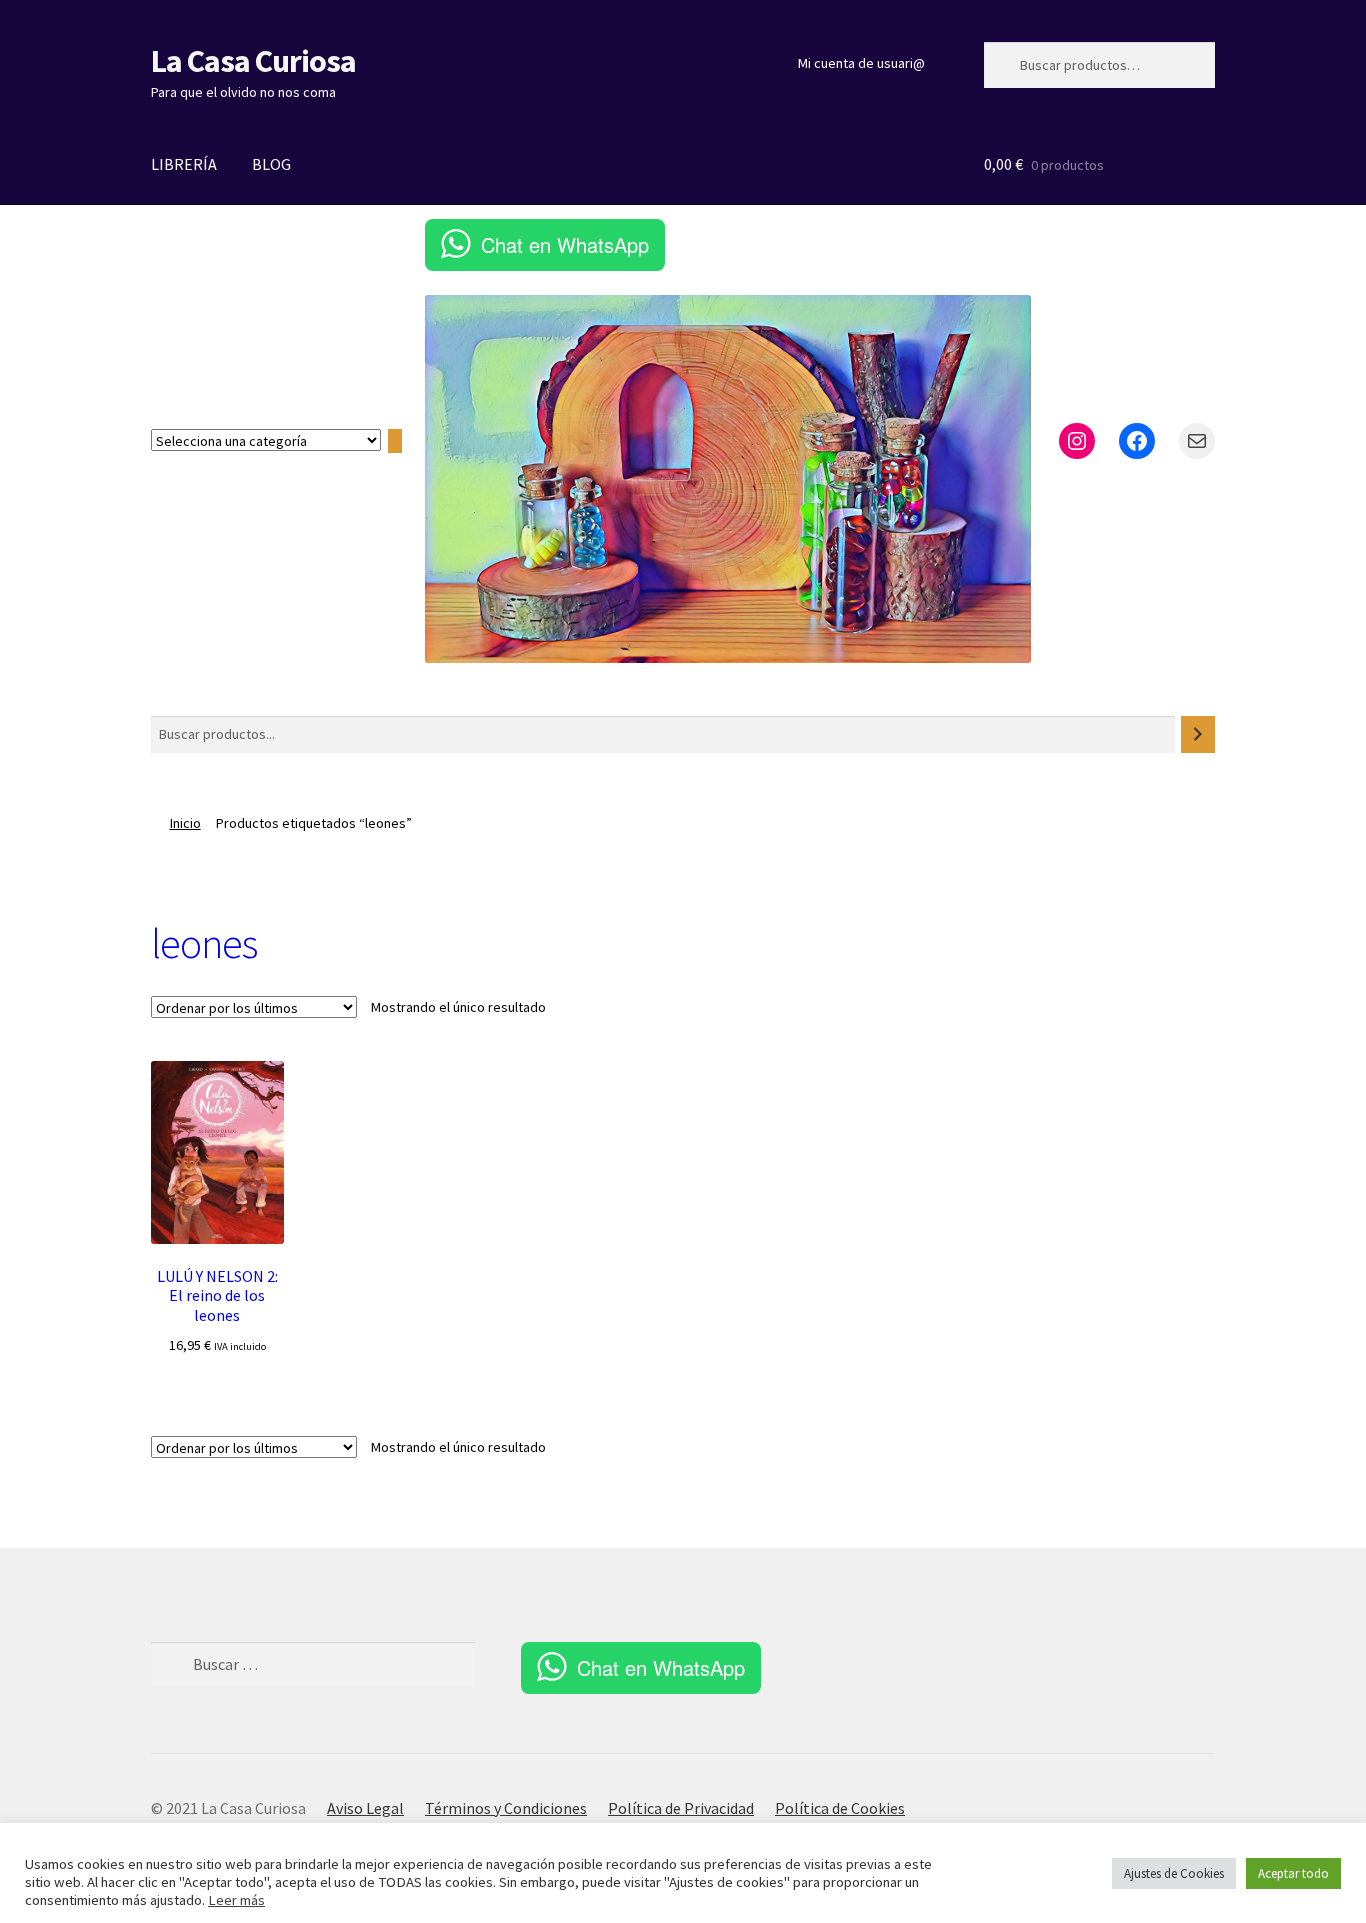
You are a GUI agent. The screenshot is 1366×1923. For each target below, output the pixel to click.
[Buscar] (1198, 734)
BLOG (271, 164)
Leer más (236, 1900)
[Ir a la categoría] (395, 441)
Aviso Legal (365, 1808)
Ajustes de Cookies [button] (1174, 1873)
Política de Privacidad (681, 1808)
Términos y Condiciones (506, 1808)
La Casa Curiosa (253, 61)
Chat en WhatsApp (565, 244)
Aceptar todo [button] (1293, 1873)
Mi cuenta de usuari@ (861, 63)
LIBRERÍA (184, 164)
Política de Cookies (840, 1808)
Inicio (185, 823)
